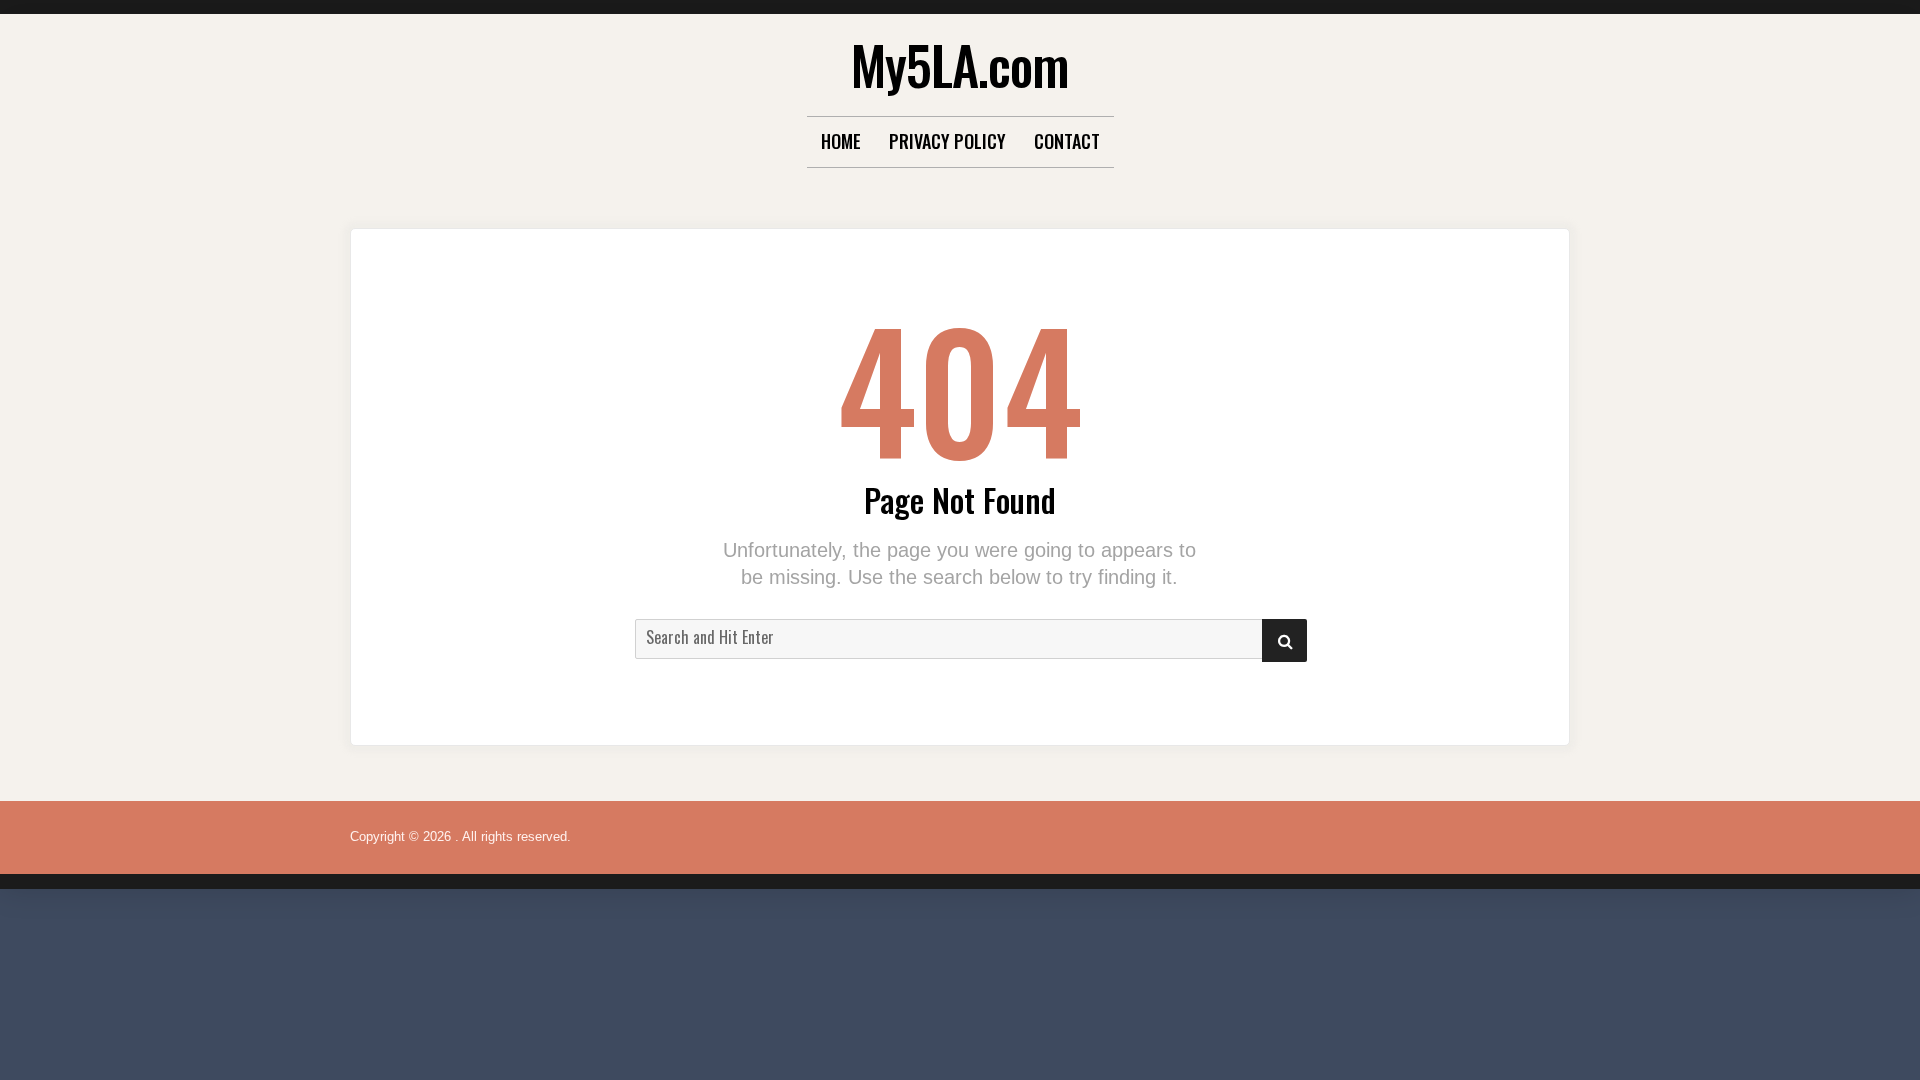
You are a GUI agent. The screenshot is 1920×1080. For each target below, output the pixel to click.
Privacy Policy (947, 141)
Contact (1067, 141)
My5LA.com (960, 64)
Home (841, 141)
